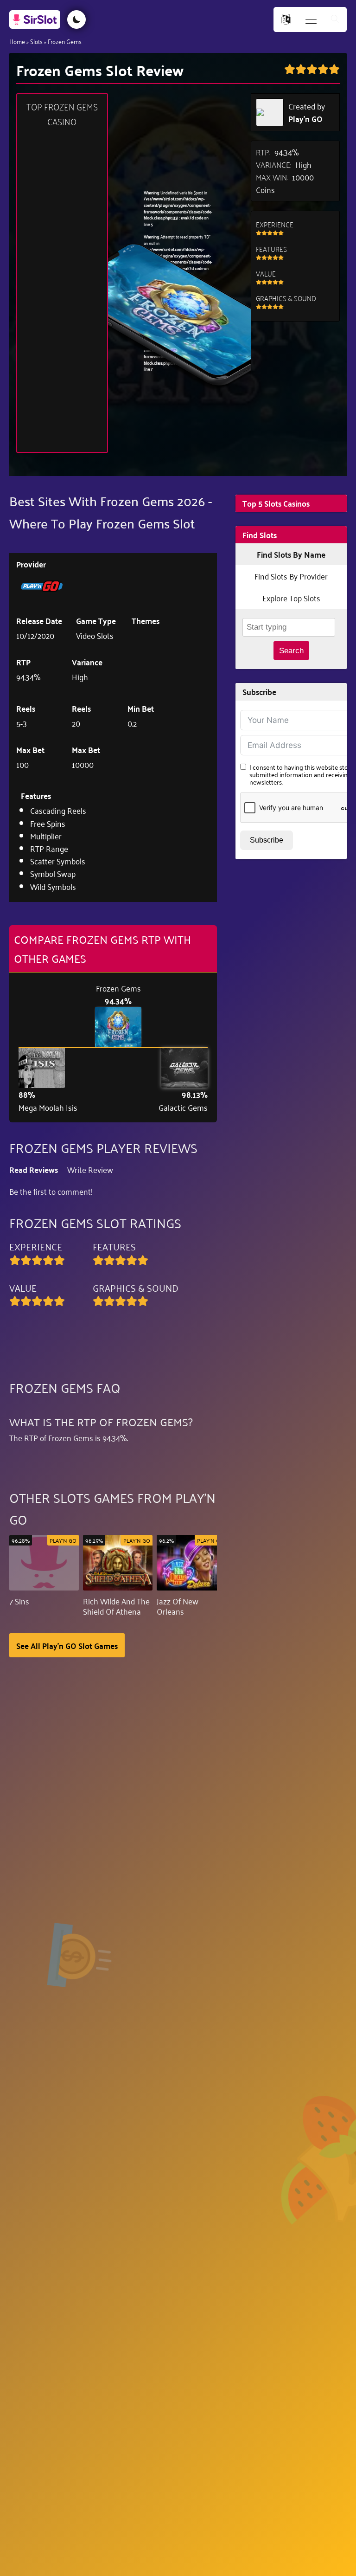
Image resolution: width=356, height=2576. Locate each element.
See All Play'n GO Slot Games (67, 1645)
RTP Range (49, 848)
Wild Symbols (53, 886)
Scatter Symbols (58, 861)
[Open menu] (311, 20)
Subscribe (267, 840)
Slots (36, 41)
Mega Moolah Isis (48, 1107)
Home (17, 41)
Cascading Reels (58, 810)
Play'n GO (305, 119)
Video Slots (95, 635)
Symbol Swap (53, 873)
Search (291, 651)
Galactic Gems (183, 1107)
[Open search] (335, 20)
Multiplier (46, 836)
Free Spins (48, 823)
